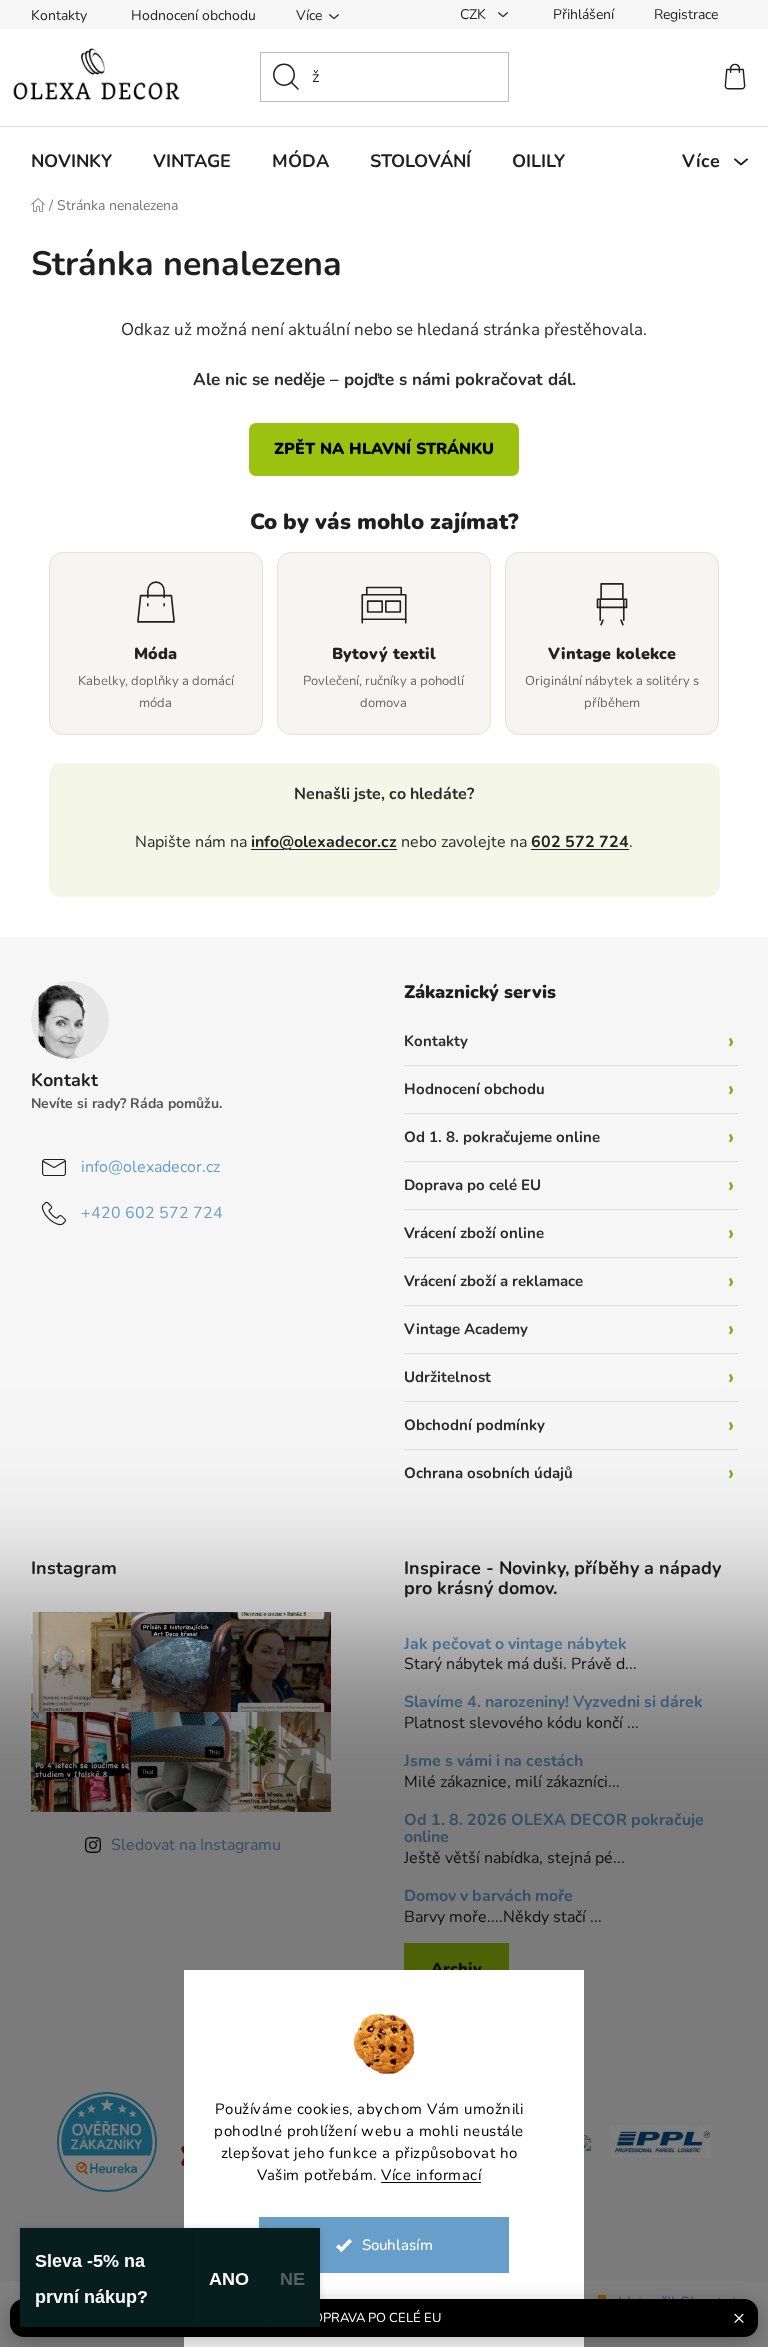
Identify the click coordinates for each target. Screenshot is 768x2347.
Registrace (678, 14)
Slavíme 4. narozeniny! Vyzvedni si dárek (546, 1703)
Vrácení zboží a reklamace (486, 1281)
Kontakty (51, 15)
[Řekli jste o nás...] (100, 2141)
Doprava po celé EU (465, 1185)
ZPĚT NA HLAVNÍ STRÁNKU (377, 449)
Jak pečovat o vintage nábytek (508, 1645)
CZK (467, 14)
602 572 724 (573, 842)
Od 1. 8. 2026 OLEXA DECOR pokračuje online (547, 1829)
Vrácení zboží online (467, 1233)
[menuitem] (63, 161)
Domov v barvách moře (481, 1897)
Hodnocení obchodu (185, 15)
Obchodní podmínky (467, 1425)
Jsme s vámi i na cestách (486, 1762)
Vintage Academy (459, 1329)
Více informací (424, 2175)
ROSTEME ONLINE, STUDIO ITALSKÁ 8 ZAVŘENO (364, 2318)
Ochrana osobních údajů (481, 1473)
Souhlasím (389, 2245)
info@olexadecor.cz (317, 842)
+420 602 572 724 (144, 1213)
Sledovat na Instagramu (188, 1845)
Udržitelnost (440, 1377)
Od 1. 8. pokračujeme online (495, 1137)
